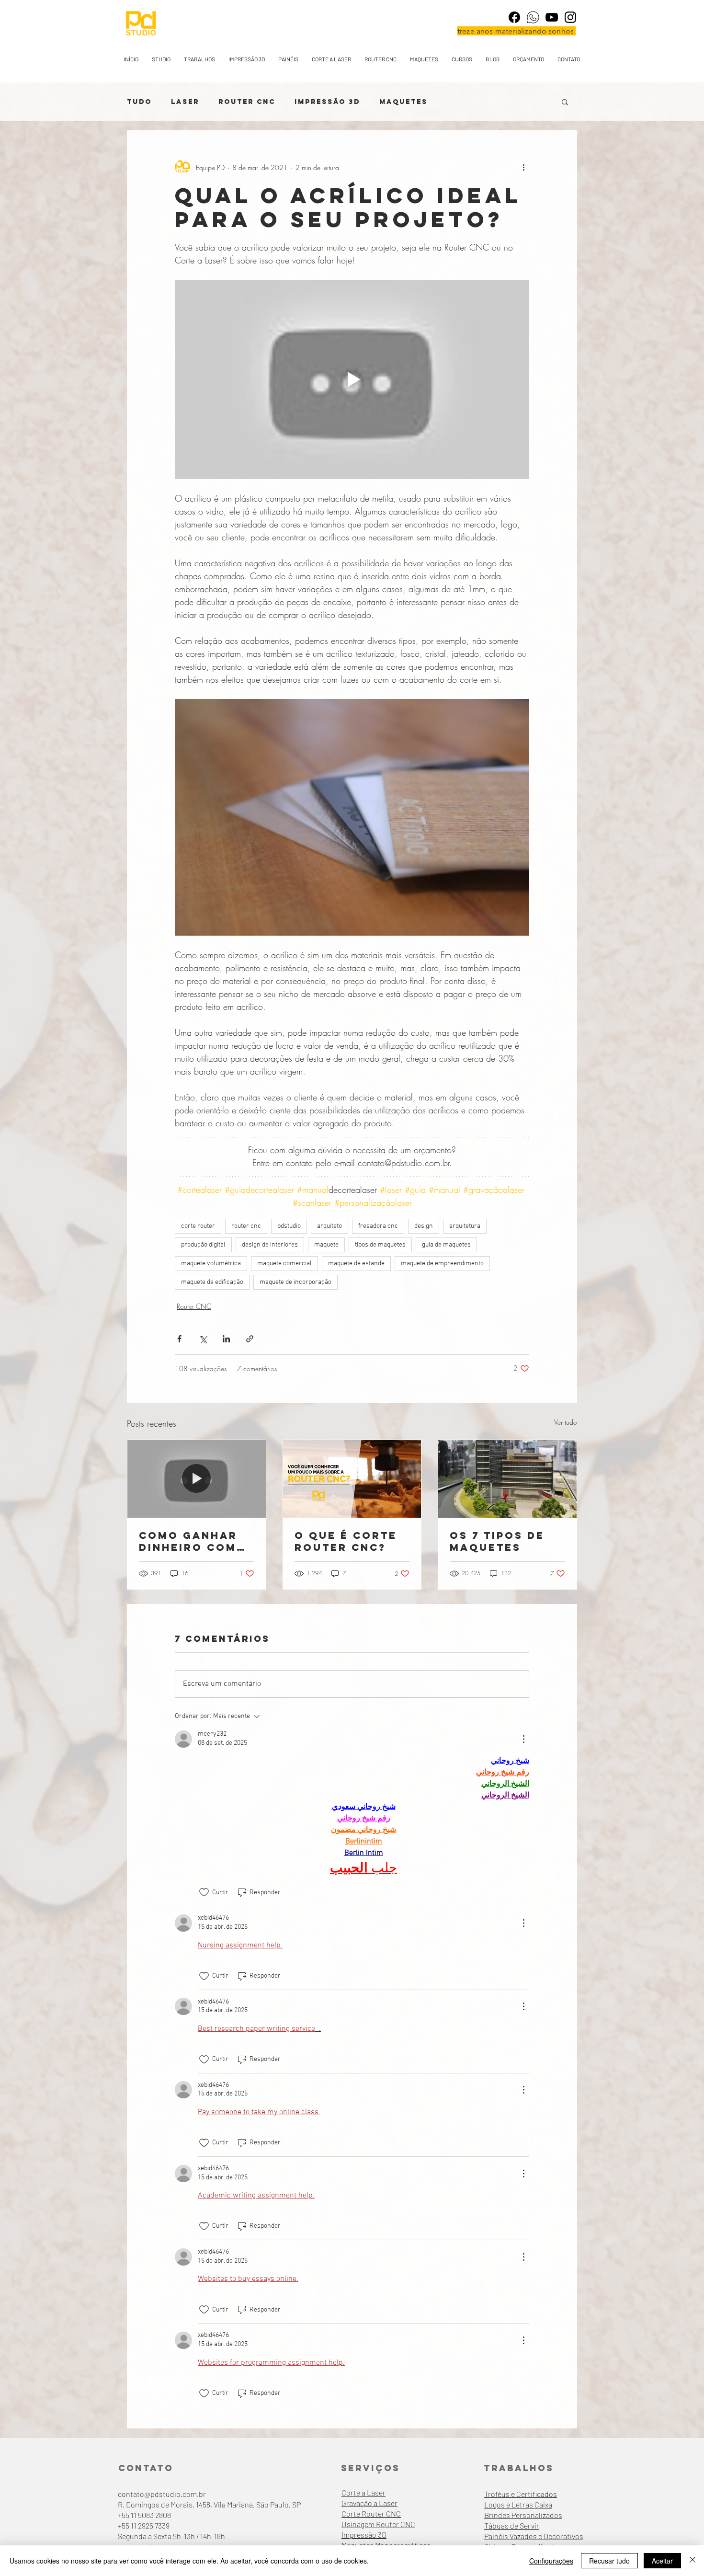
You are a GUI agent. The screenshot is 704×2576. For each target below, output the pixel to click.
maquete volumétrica (211, 1264)
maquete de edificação (212, 1282)
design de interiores (270, 1245)
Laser (185, 102)
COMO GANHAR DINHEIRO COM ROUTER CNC (188, 1541)
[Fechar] (693, 2561)
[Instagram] (570, 17)
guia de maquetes (446, 1245)
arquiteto (329, 1226)
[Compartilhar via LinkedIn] (226, 1339)
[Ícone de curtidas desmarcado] (204, 1892)
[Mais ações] (523, 167)
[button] (565, 102)
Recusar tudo (609, 2561)
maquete (326, 1245)
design (424, 1226)
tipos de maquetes (380, 1245)
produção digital (203, 1245)
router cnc (246, 1226)
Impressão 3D (327, 102)
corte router (198, 1226)
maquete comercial (284, 1264)
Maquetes (403, 102)
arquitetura (465, 1226)
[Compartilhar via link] (250, 1339)
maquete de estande (356, 1264)
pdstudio (289, 1226)
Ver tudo (566, 1422)
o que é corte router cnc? (346, 1541)
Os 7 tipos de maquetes (497, 1541)
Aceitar (662, 2561)
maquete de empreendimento (442, 1264)
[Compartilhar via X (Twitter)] (203, 1339)
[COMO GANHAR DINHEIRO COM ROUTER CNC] (197, 1479)
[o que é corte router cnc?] (352, 1479)
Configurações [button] (551, 2561)
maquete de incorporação (295, 1282)
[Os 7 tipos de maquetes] (507, 1479)
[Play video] (352, 379)
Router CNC (247, 102)
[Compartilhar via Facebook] (179, 1339)
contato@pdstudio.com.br (162, 2494)
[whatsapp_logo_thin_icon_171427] (533, 17)
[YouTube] (552, 17)
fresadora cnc (378, 1226)
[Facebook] (514, 17)
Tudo (139, 102)
